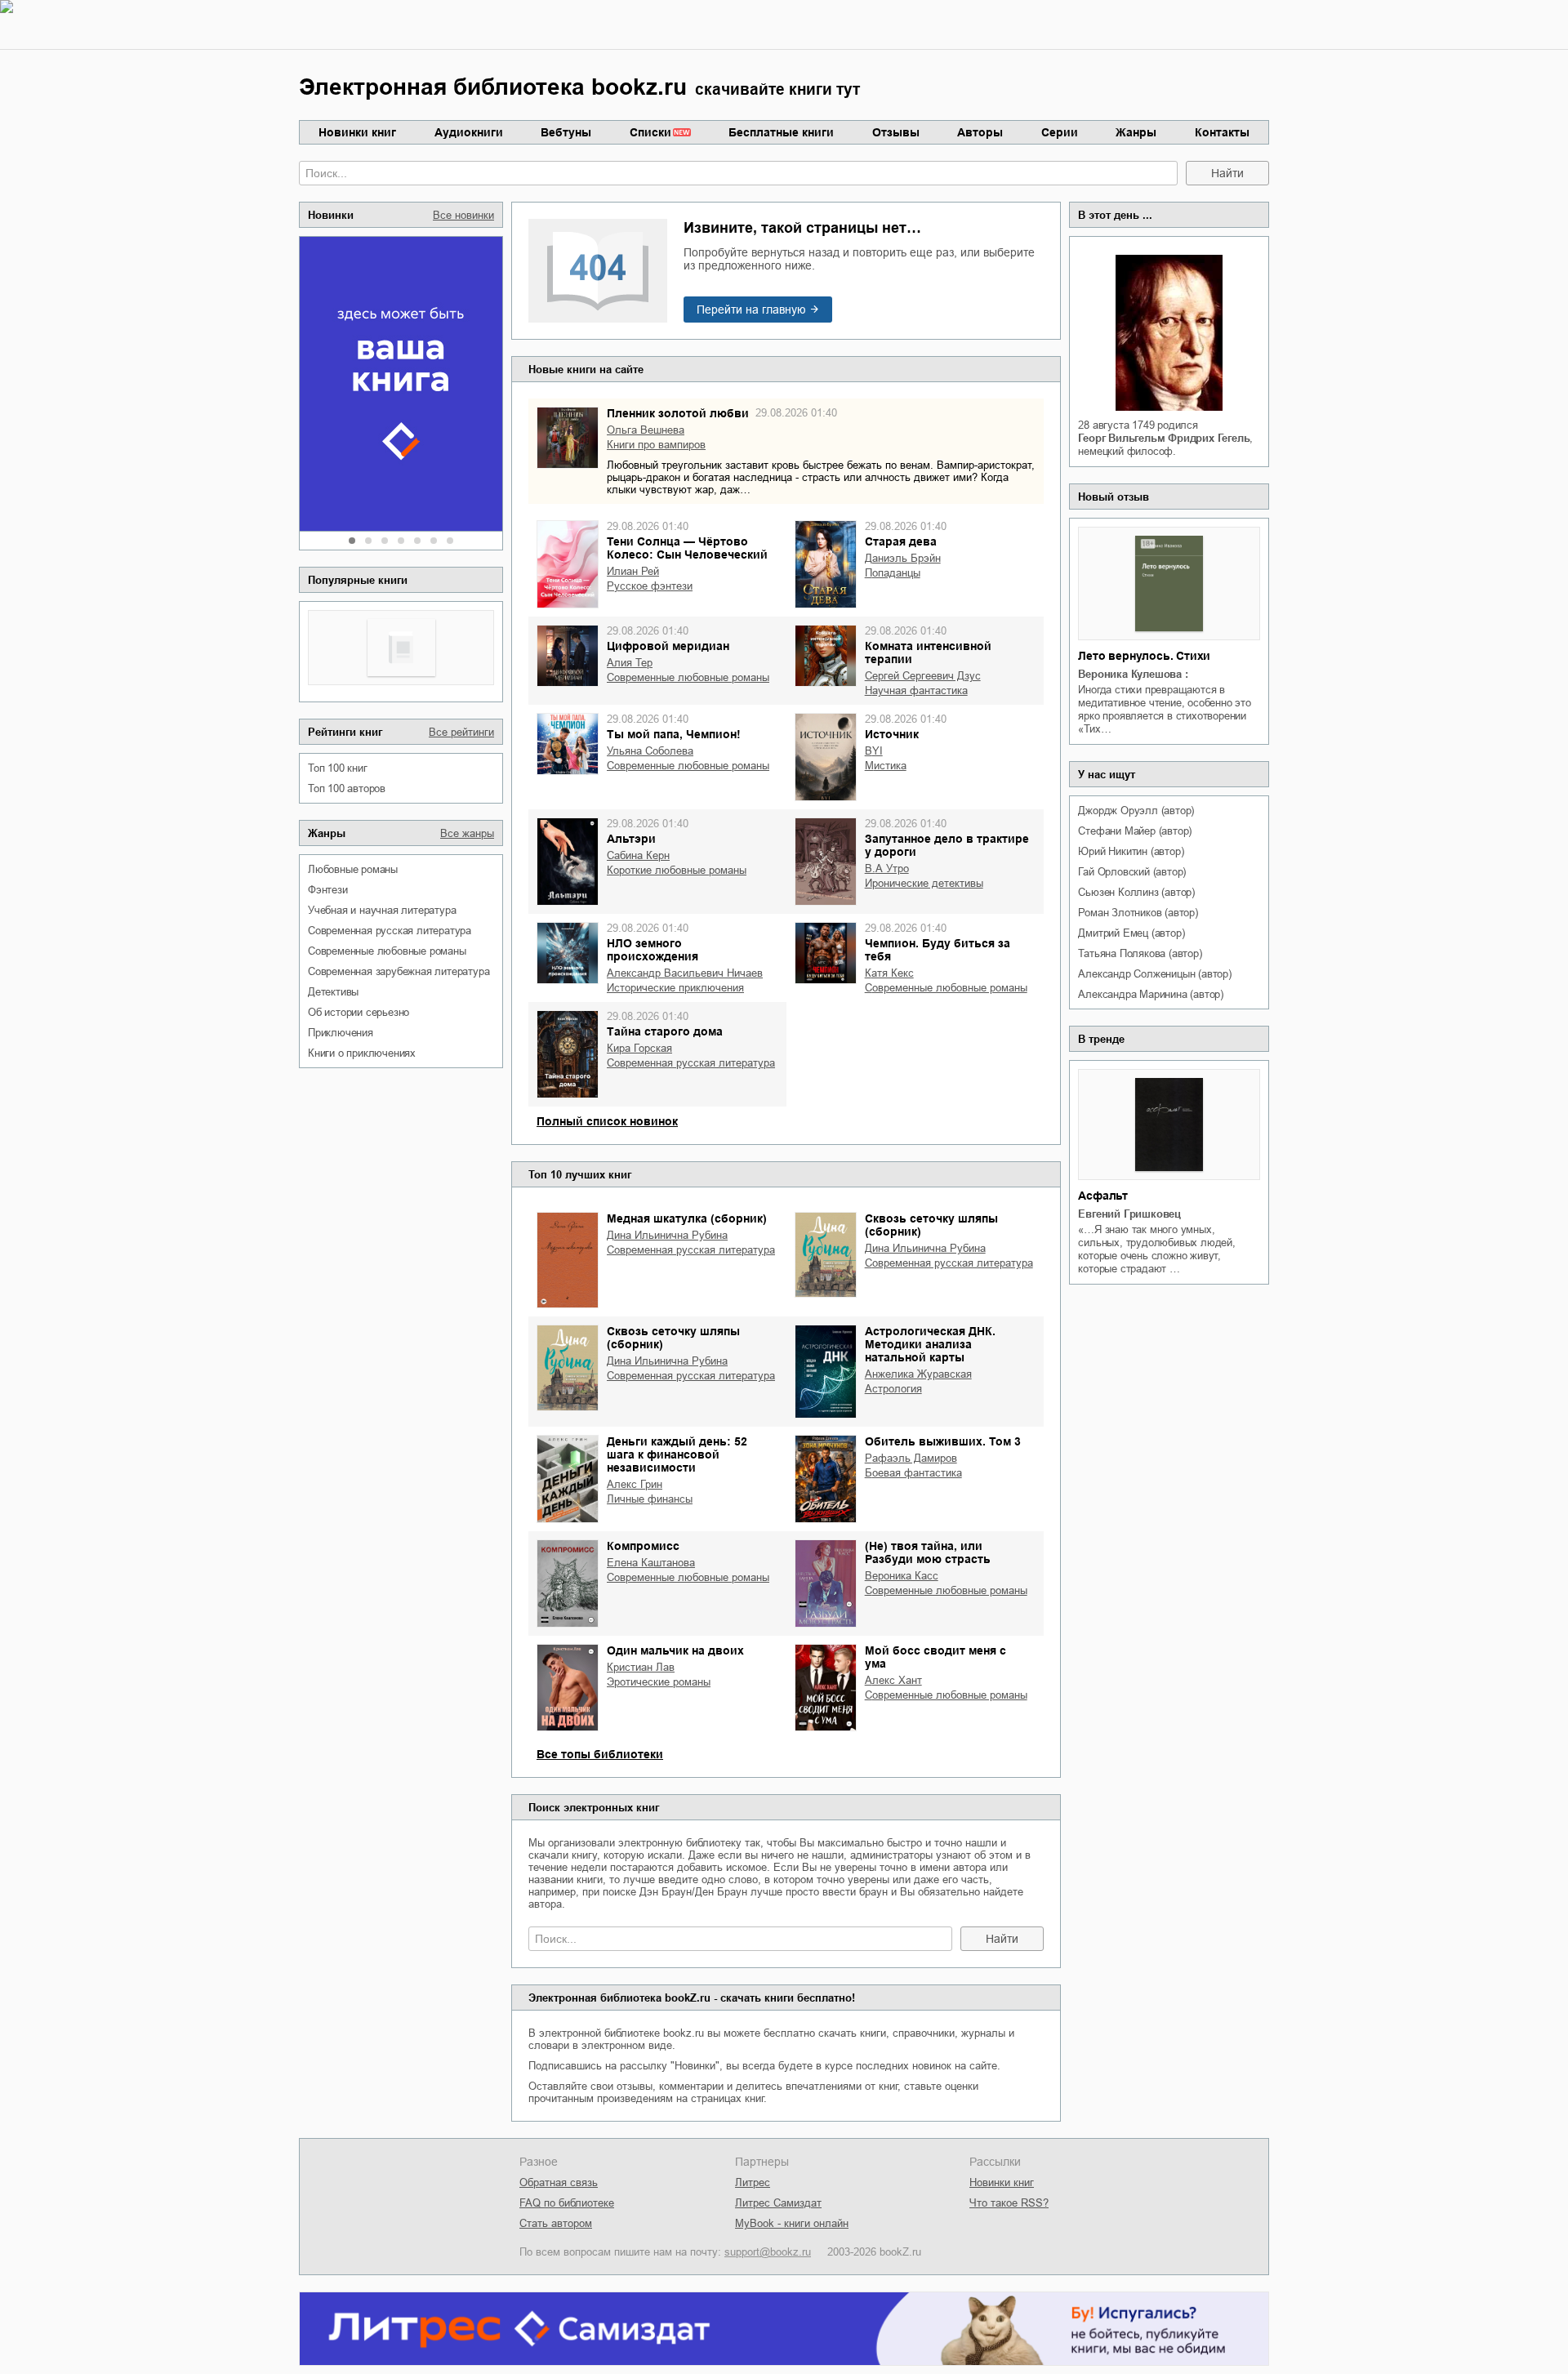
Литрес (753, 2182)
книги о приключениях (362, 1053)
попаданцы (893, 573)
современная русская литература (390, 931)
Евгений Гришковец (1129, 1214)
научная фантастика (916, 690)
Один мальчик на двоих (675, 1650)
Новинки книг (357, 132)
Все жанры (467, 833)
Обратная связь (559, 2182)
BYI (874, 751)
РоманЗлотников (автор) (1138, 913)
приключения (341, 1033)
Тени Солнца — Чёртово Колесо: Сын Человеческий (687, 548)
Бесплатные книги (781, 132)
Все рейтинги (461, 732)
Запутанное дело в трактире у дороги (947, 845)
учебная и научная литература (382, 910)
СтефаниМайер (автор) (1135, 831)
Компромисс (643, 1546)
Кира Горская (639, 1048)
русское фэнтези (650, 586)
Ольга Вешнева (646, 430)
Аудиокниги (469, 132)
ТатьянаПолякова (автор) (1140, 953)
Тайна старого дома (665, 1031)
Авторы (980, 132)
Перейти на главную (751, 310)
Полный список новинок (607, 1121)
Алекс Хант (893, 1680)
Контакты (1222, 132)
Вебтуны (566, 132)
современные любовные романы (387, 951)
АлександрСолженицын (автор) (1154, 974)
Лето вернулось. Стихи (1144, 656)
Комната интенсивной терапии (928, 653)
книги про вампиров (656, 445)
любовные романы (353, 869)
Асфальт (1103, 1196)
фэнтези (328, 890)
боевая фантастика (913, 1473)
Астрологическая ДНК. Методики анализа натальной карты (930, 1344)
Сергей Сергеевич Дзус (923, 676)
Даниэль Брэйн (903, 558)
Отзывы (896, 132)
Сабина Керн (638, 855)
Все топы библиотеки (600, 1754)
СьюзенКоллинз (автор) (1136, 892)
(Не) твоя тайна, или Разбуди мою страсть (928, 1552)
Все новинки (463, 215)
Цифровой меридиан (668, 646)
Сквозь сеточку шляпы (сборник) (931, 1225)
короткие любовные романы (677, 870)
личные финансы (650, 1499)
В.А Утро (887, 869)
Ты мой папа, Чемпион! (674, 734)
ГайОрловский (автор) (1132, 872)
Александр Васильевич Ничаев (685, 973)
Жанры (1136, 132)
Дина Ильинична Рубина (667, 1235)
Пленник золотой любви (678, 413)
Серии (1060, 132)
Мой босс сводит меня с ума (935, 1657)
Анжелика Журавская (918, 1374)
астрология (893, 1389)
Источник (892, 734)
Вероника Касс (902, 1576)
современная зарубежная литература (399, 971)
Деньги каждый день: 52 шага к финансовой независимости (677, 1454)
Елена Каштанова (651, 1563)
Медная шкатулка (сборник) (687, 1218)
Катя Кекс (889, 973)
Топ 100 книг (338, 768)
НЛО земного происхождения (653, 950)
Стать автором (556, 2223)
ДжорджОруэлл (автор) (1136, 811)
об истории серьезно (359, 1012)
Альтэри (631, 839)
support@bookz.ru (768, 2252)
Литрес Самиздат (778, 2203)
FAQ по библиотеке (567, 2203)
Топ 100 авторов (347, 788)
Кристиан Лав (641, 1667)
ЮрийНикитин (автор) (1131, 851)
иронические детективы (924, 883)
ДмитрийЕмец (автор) (1131, 933)
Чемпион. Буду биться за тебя (938, 950)
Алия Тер (630, 663)
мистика (886, 766)
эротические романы (659, 1682)
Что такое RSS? (1009, 2203)
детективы (333, 992)
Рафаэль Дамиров (911, 1458)
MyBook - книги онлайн (792, 2223)
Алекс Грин (635, 1484)
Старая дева (901, 541)
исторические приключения (675, 988)
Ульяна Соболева (650, 751)
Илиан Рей (633, 571)
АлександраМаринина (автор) (1151, 994)
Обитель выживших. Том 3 (943, 1441)
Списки (650, 132)
